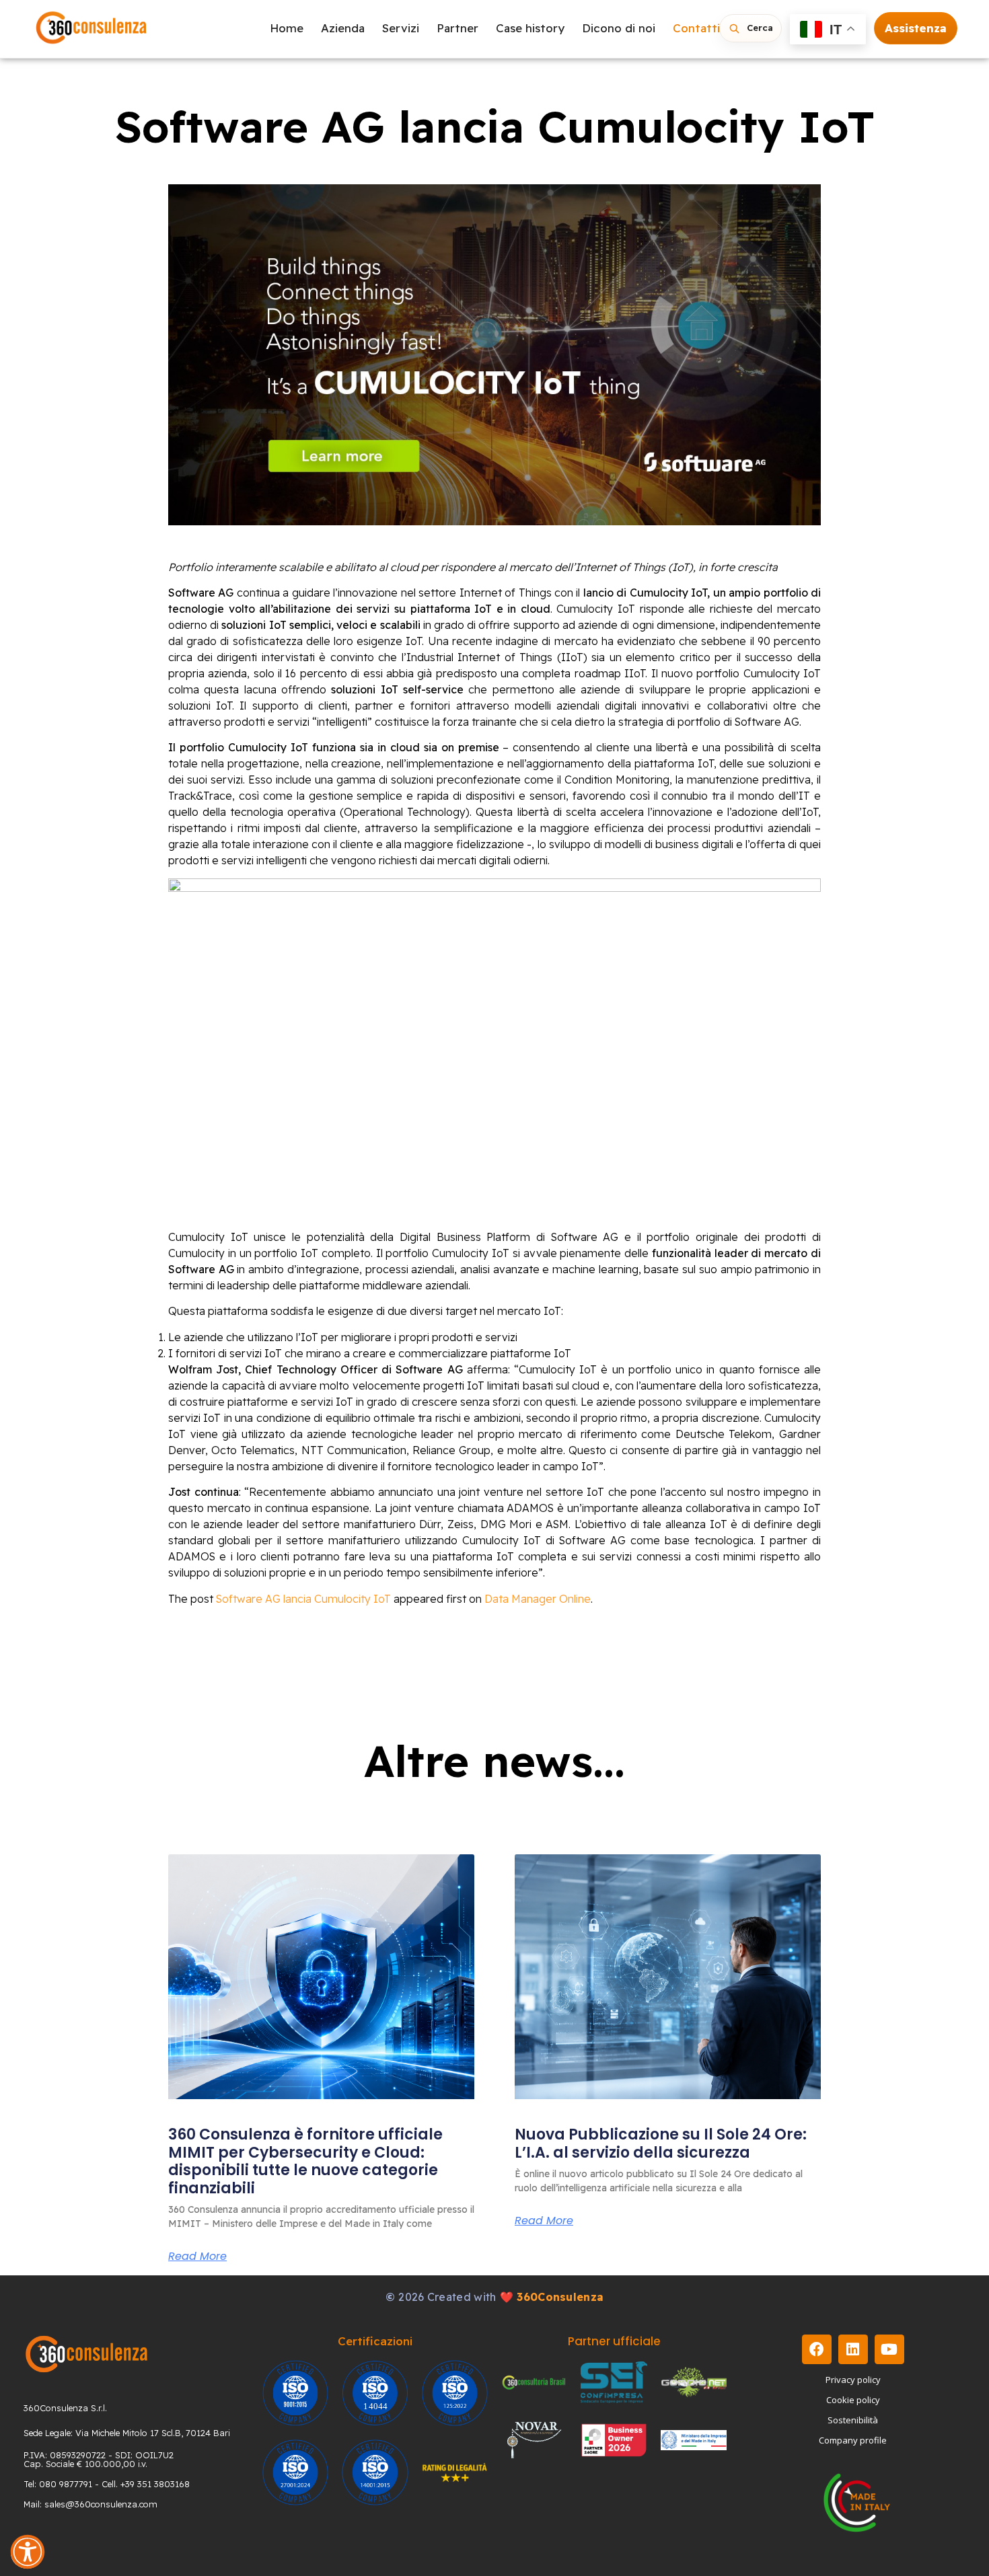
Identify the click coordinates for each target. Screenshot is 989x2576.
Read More (197, 2257)
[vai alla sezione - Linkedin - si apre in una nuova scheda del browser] (853, 2349)
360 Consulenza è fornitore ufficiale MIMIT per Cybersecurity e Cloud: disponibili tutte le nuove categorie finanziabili (305, 2161)
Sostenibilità (853, 2420)
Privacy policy (853, 2380)
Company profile (853, 2440)
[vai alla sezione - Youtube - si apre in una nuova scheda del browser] (889, 2349)
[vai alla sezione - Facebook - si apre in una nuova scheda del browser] (817, 2349)
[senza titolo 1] (86, 2354)
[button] (28, 2552)
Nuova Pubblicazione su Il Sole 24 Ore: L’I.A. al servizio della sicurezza (661, 2143)
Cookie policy (853, 2400)
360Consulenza (560, 2297)
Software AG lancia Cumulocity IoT (303, 1599)
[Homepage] (91, 29)
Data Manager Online (538, 1599)
